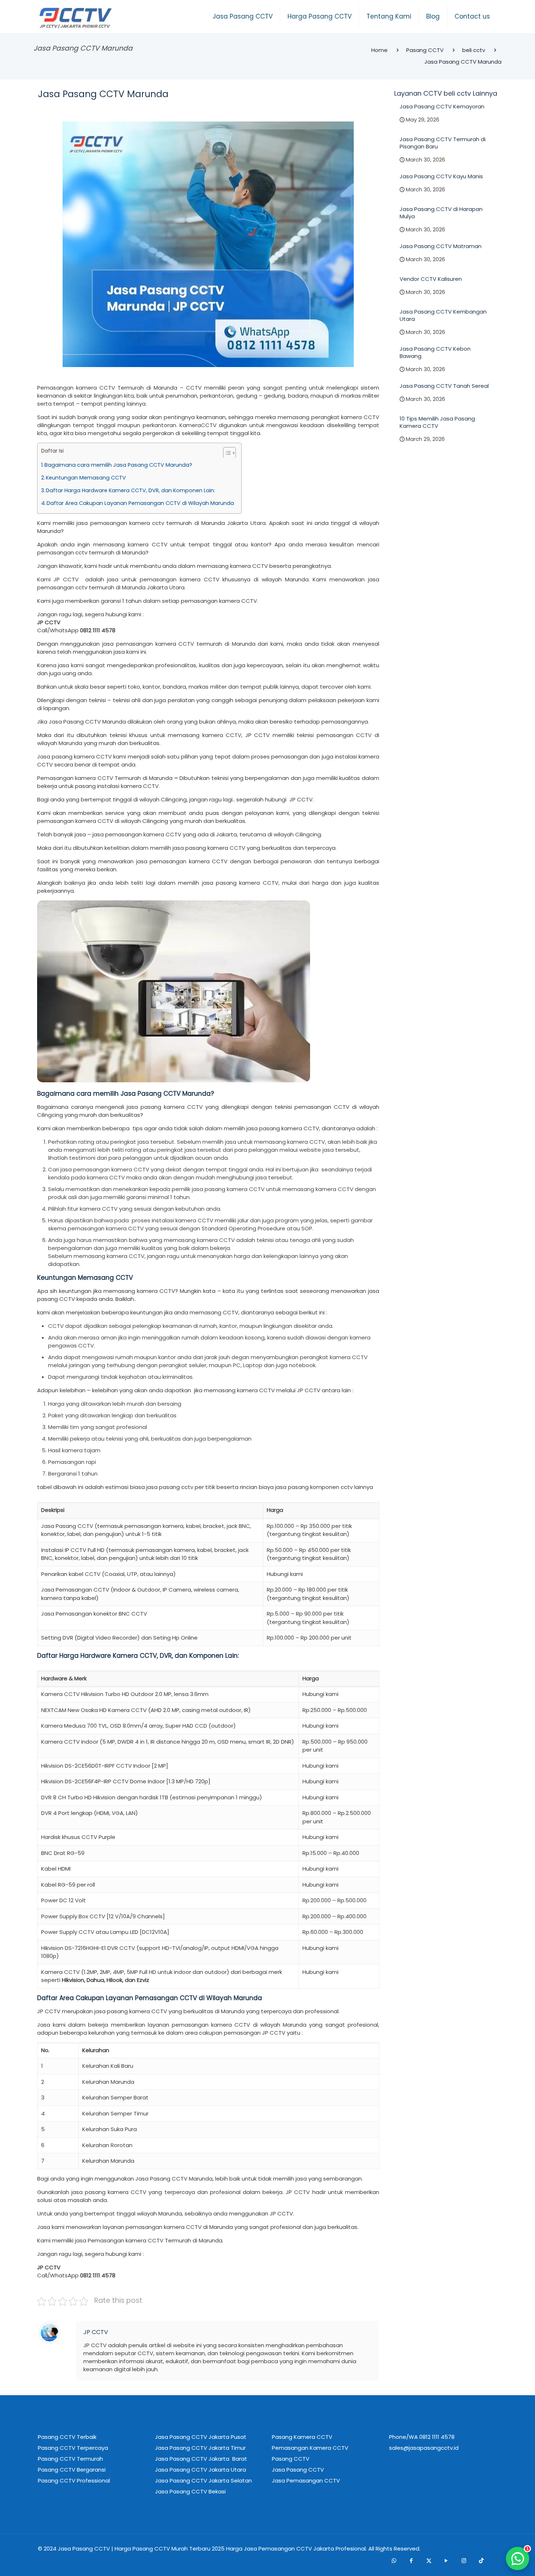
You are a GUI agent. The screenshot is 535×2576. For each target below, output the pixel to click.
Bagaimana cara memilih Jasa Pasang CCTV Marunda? (118, 465)
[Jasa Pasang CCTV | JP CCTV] (75, 18)
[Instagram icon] (464, 2561)
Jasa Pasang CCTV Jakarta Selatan (203, 2481)
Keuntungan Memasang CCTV (86, 478)
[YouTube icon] (446, 2561)
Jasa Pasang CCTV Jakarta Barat (201, 2459)
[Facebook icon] (411, 2561)
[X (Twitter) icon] (429, 2561)
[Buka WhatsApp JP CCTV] (518, 2559)
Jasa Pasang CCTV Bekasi (190, 2491)
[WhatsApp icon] (394, 2561)
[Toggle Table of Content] (226, 453)
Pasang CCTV (425, 50)
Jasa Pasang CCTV (84, 2549)
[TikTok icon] (481, 2561)
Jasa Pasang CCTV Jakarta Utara (201, 2470)
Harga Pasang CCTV (142, 2549)
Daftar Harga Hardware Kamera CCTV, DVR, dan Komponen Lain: (130, 490)
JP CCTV (96, 2332)
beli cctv (474, 50)
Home (379, 50)
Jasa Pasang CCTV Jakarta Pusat (201, 2437)
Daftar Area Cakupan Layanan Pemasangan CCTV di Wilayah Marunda (140, 503)
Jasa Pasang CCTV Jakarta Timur (200, 2448)
